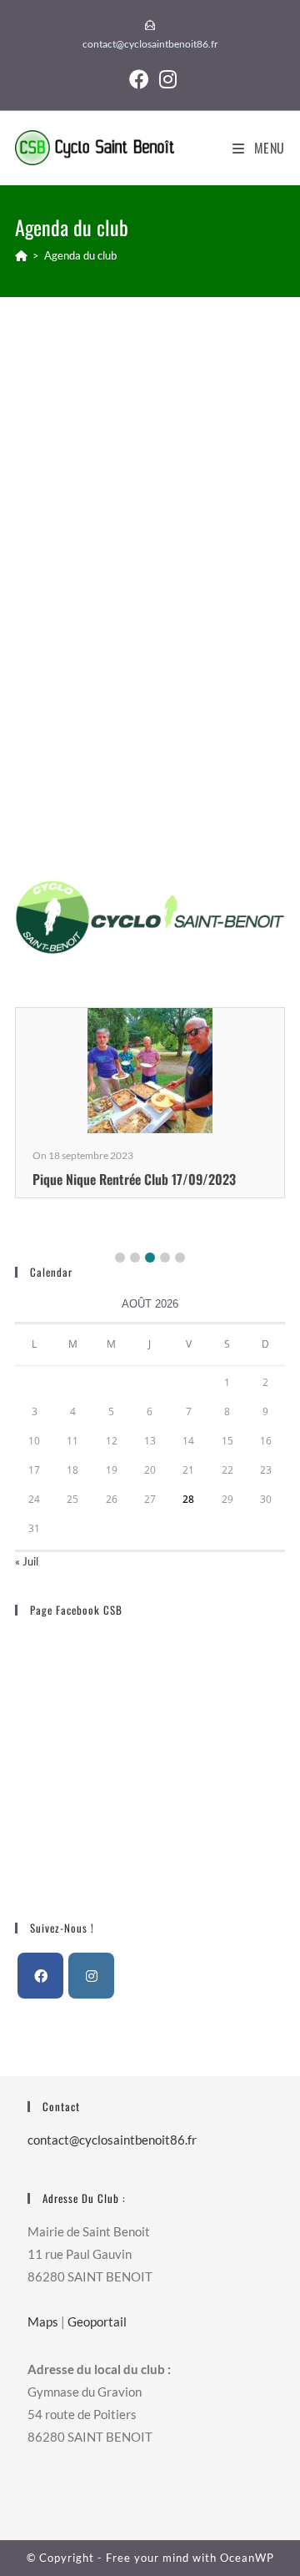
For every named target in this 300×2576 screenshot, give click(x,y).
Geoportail (97, 2321)
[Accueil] (21, 255)
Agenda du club (80, 255)
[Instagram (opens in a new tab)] (165, 79)
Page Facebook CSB (76, 1610)
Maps (43, 2321)
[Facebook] (40, 1976)
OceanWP (247, 2558)
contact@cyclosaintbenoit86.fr (150, 44)
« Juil (27, 1561)
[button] (120, 1258)
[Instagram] (91, 1976)
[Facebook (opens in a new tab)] (139, 79)
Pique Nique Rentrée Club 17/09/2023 (134, 1179)
